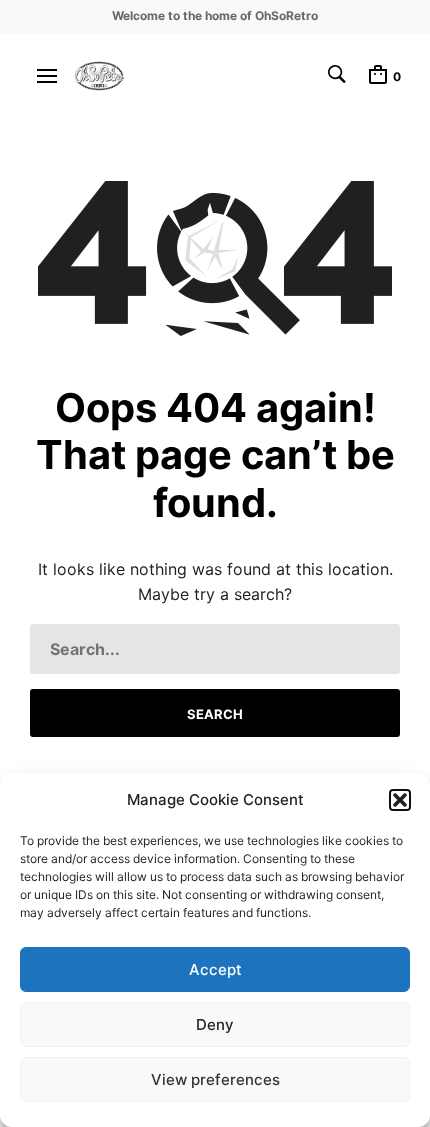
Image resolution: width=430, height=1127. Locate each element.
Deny (215, 1024)
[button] (400, 800)
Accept (215, 969)
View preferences (215, 1079)
